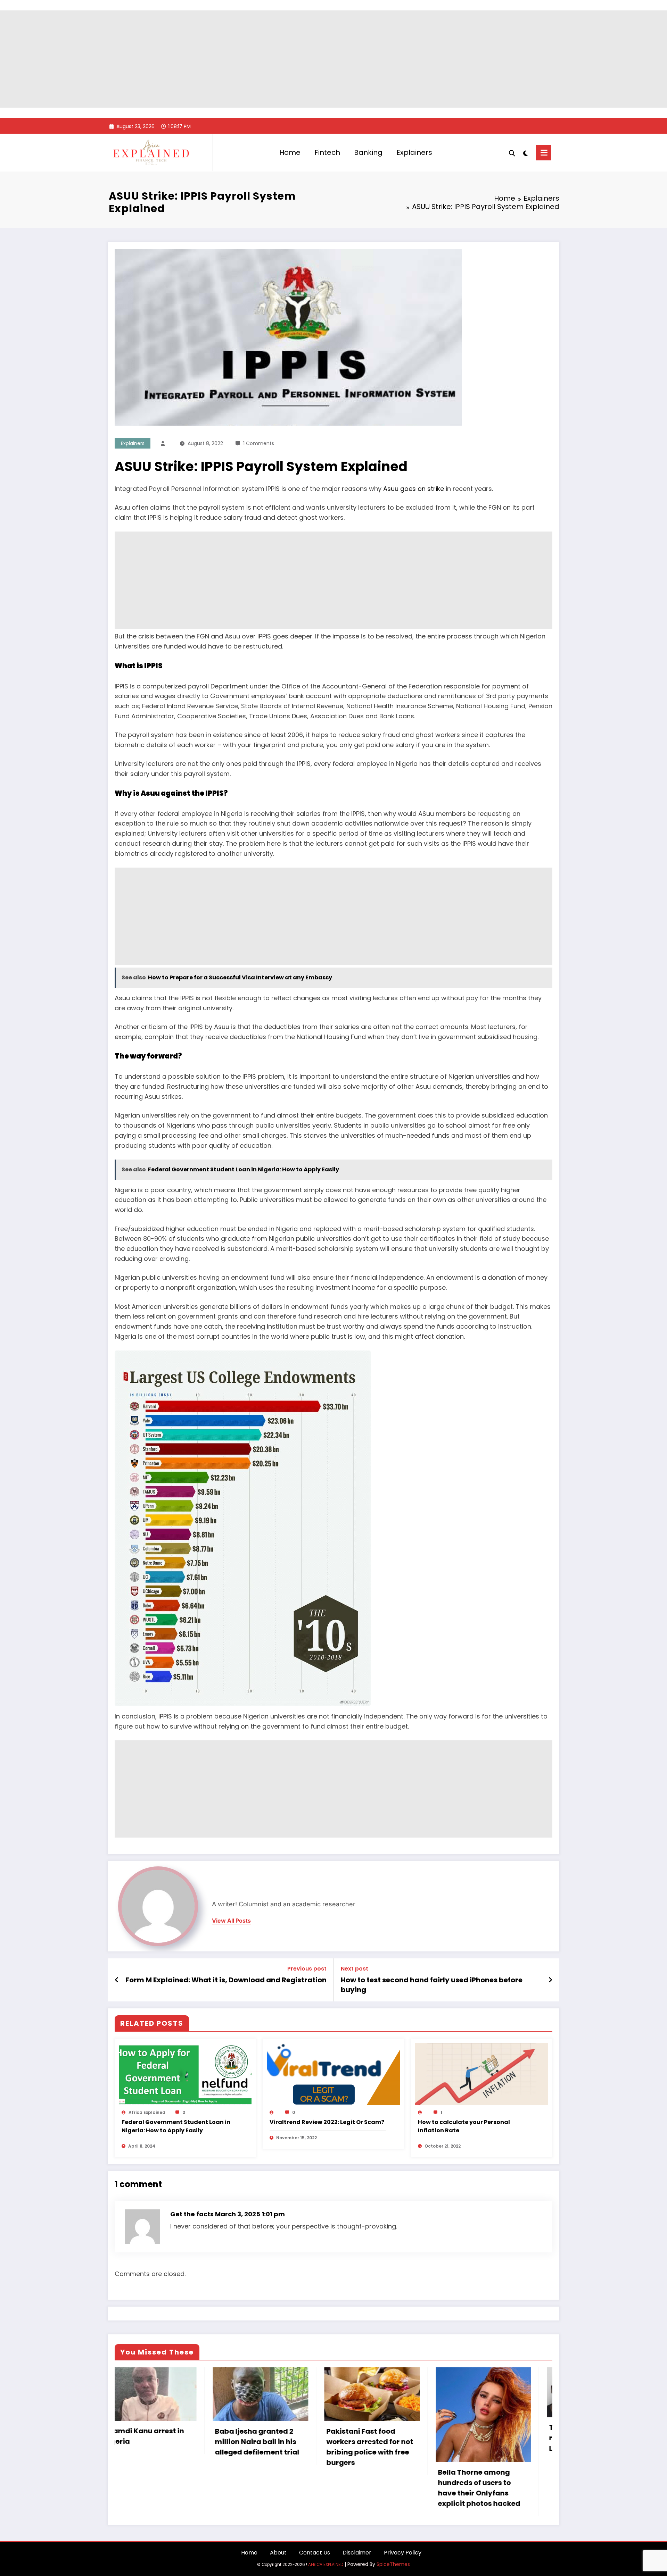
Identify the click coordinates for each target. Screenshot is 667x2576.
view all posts (231, 1921)
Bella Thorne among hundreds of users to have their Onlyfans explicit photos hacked (192, 2488)
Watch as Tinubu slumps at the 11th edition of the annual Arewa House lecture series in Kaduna (418, 2457)
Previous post (307, 1969)
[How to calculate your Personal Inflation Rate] (481, 2074)
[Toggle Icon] (544, 153)
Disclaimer (357, 2553)
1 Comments (259, 443)
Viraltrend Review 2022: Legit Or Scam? (327, 2122)
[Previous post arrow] (117, 1980)
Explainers (414, 152)
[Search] (512, 152)
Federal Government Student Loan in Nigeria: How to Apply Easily (176, 2126)
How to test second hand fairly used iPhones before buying (432, 1985)
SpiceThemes (393, 2564)
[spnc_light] (526, 152)
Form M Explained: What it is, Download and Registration (226, 1980)
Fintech (327, 152)
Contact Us (315, 2553)
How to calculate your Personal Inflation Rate (464, 2126)
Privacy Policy (403, 2553)
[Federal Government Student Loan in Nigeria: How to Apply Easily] (185, 2074)
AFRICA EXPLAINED (326, 2565)
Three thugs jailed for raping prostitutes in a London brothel (302, 2438)
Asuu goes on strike (414, 489)
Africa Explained (147, 2112)
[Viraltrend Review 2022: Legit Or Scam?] (333, 2074)
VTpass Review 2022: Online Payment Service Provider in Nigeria (528, 2425)
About (278, 2553)
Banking (368, 152)
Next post (355, 1969)
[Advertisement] (333, 59)
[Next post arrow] (550, 1980)
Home (290, 152)
